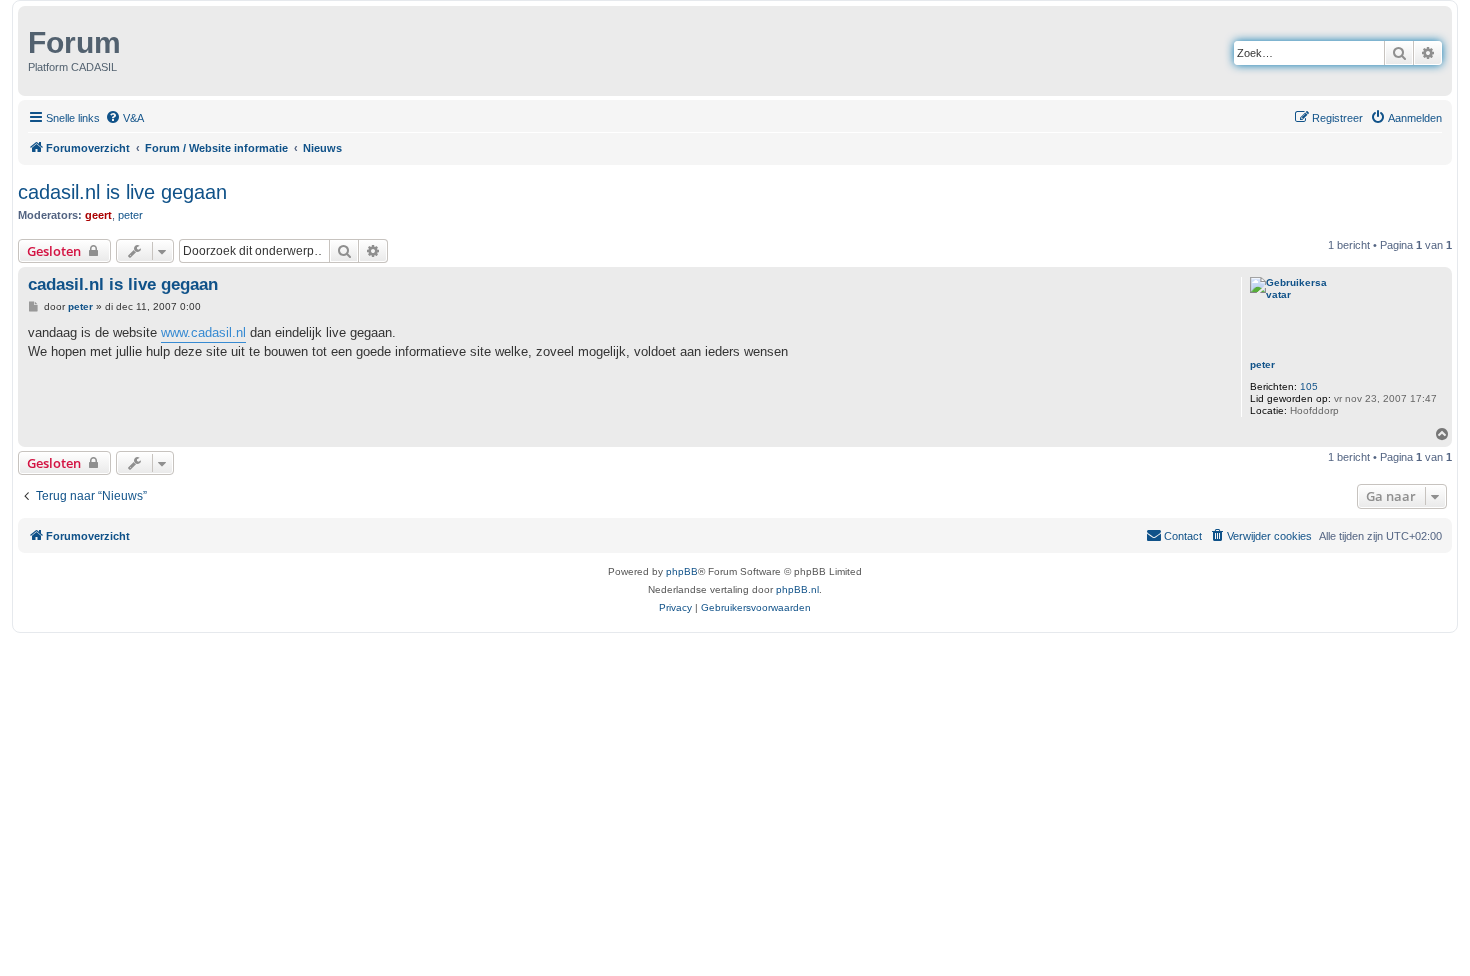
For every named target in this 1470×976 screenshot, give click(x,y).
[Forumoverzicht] (25, 38)
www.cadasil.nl (203, 332)
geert (98, 215)
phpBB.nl (797, 589)
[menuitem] (124, 118)
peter (130, 215)
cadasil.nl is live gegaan (122, 192)
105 (1309, 386)
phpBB (682, 571)
